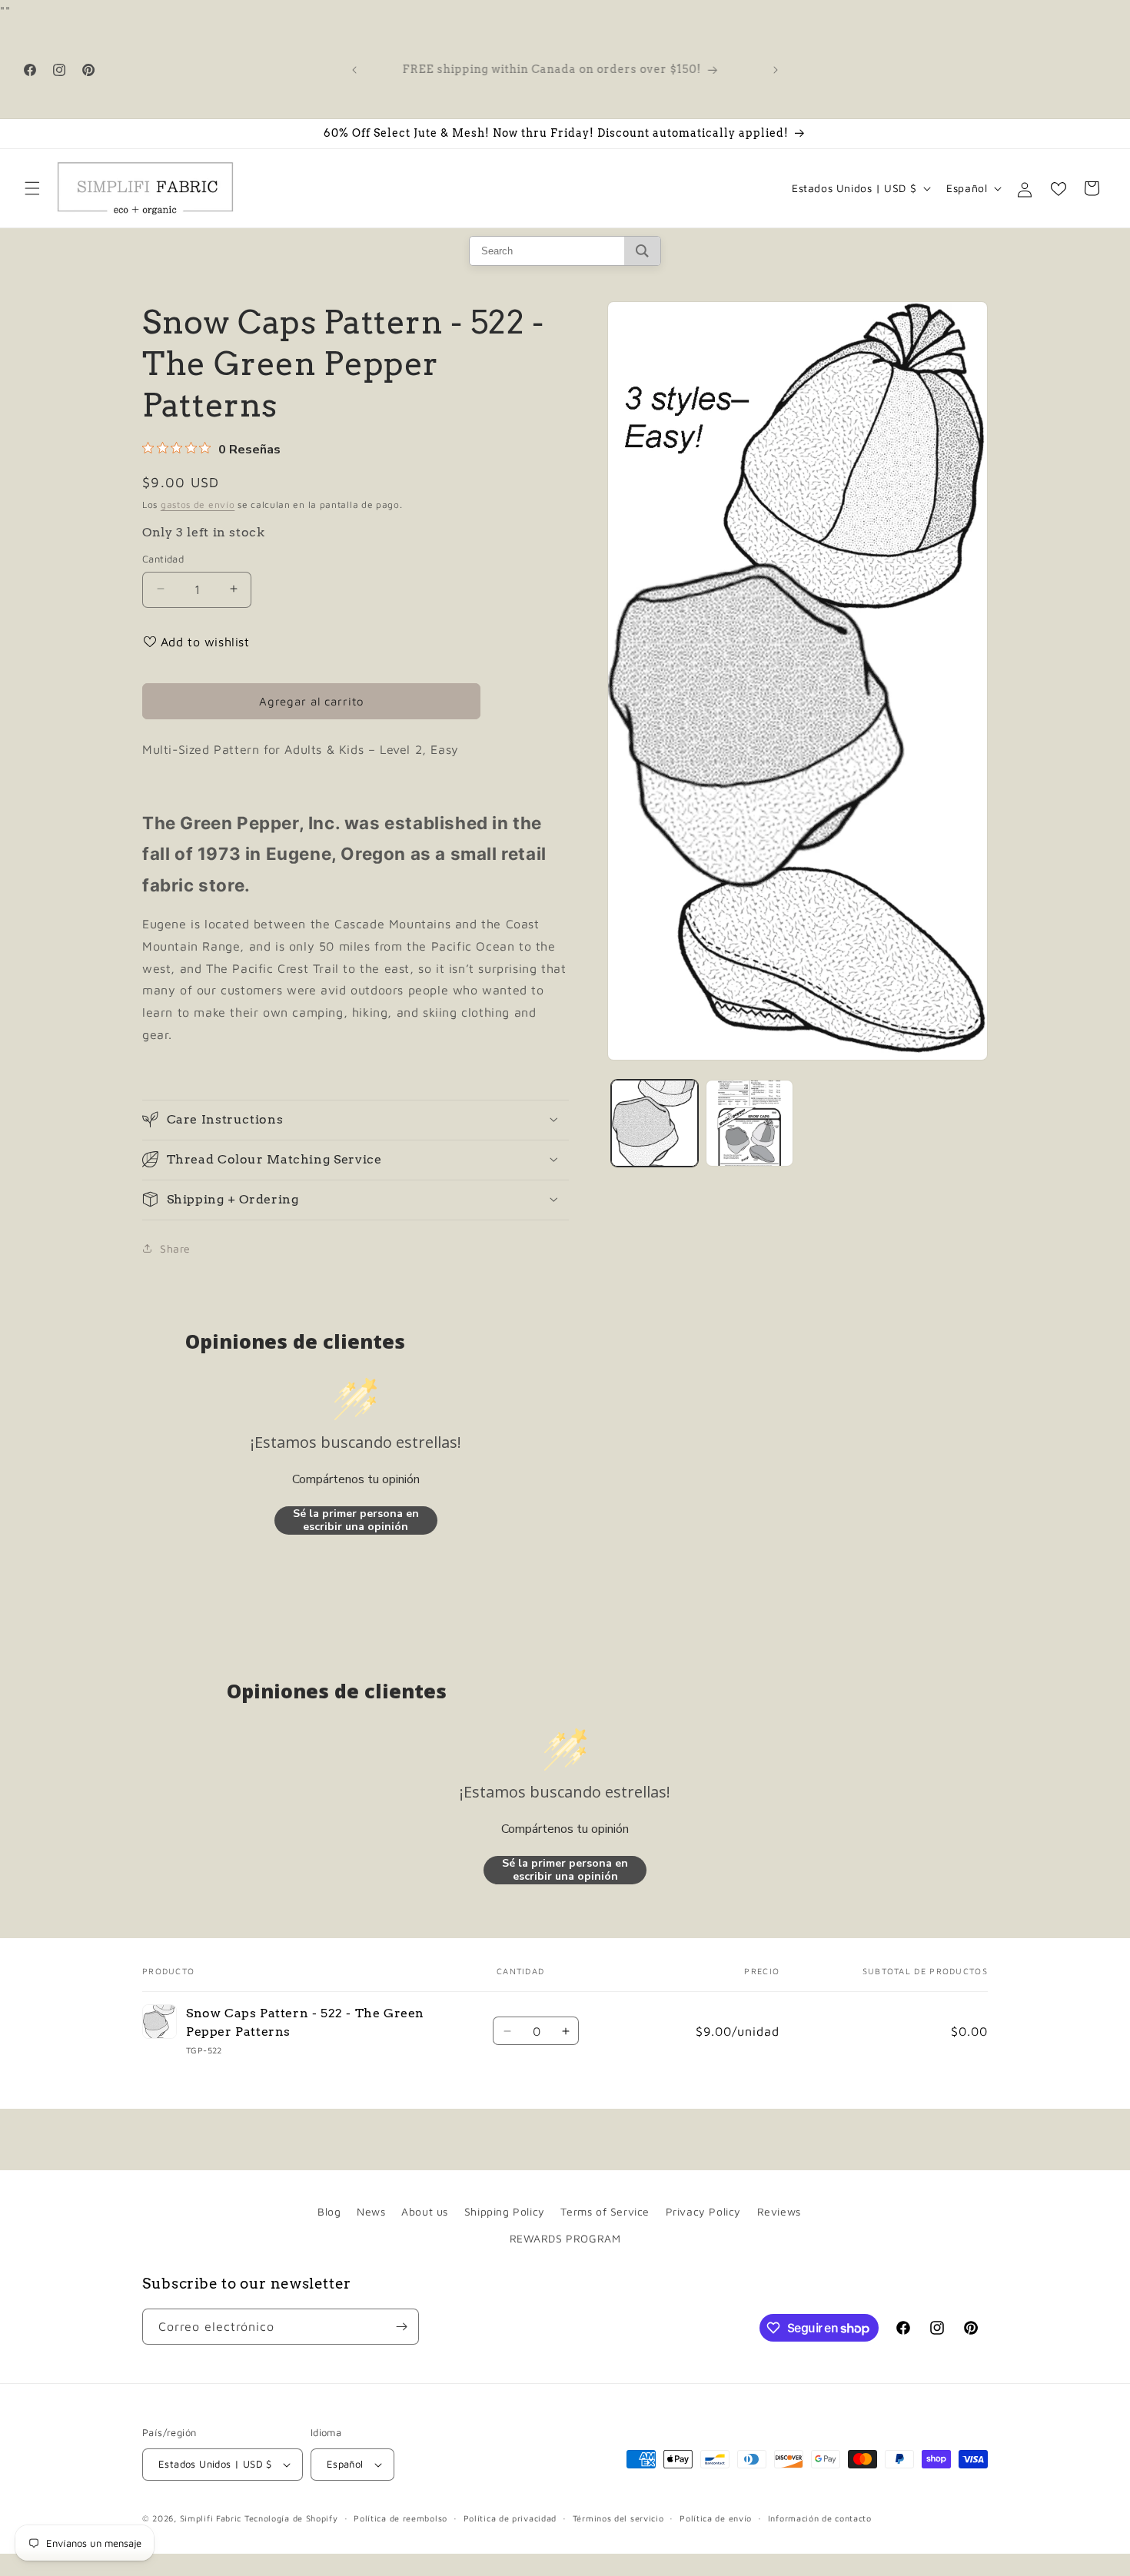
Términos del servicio (618, 2518)
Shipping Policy (505, 2211)
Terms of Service (605, 2211)
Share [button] (175, 1248)
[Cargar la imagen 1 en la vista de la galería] (655, 1123)
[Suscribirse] (401, 2327)
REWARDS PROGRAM (565, 2238)
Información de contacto (820, 2518)
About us (425, 2211)
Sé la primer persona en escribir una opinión (356, 1520)
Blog (329, 2211)
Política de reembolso (400, 2518)
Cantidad (163, 558)
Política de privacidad (510, 2518)
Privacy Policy (703, 2211)
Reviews (779, 2211)
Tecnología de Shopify (291, 2518)
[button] (32, 188)
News (371, 2211)
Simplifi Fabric (211, 2518)
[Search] (642, 251)
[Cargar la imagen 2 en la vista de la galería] (749, 1123)
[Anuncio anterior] (354, 70)
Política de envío (716, 2518)
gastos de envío (198, 505)
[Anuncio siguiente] (776, 70)
